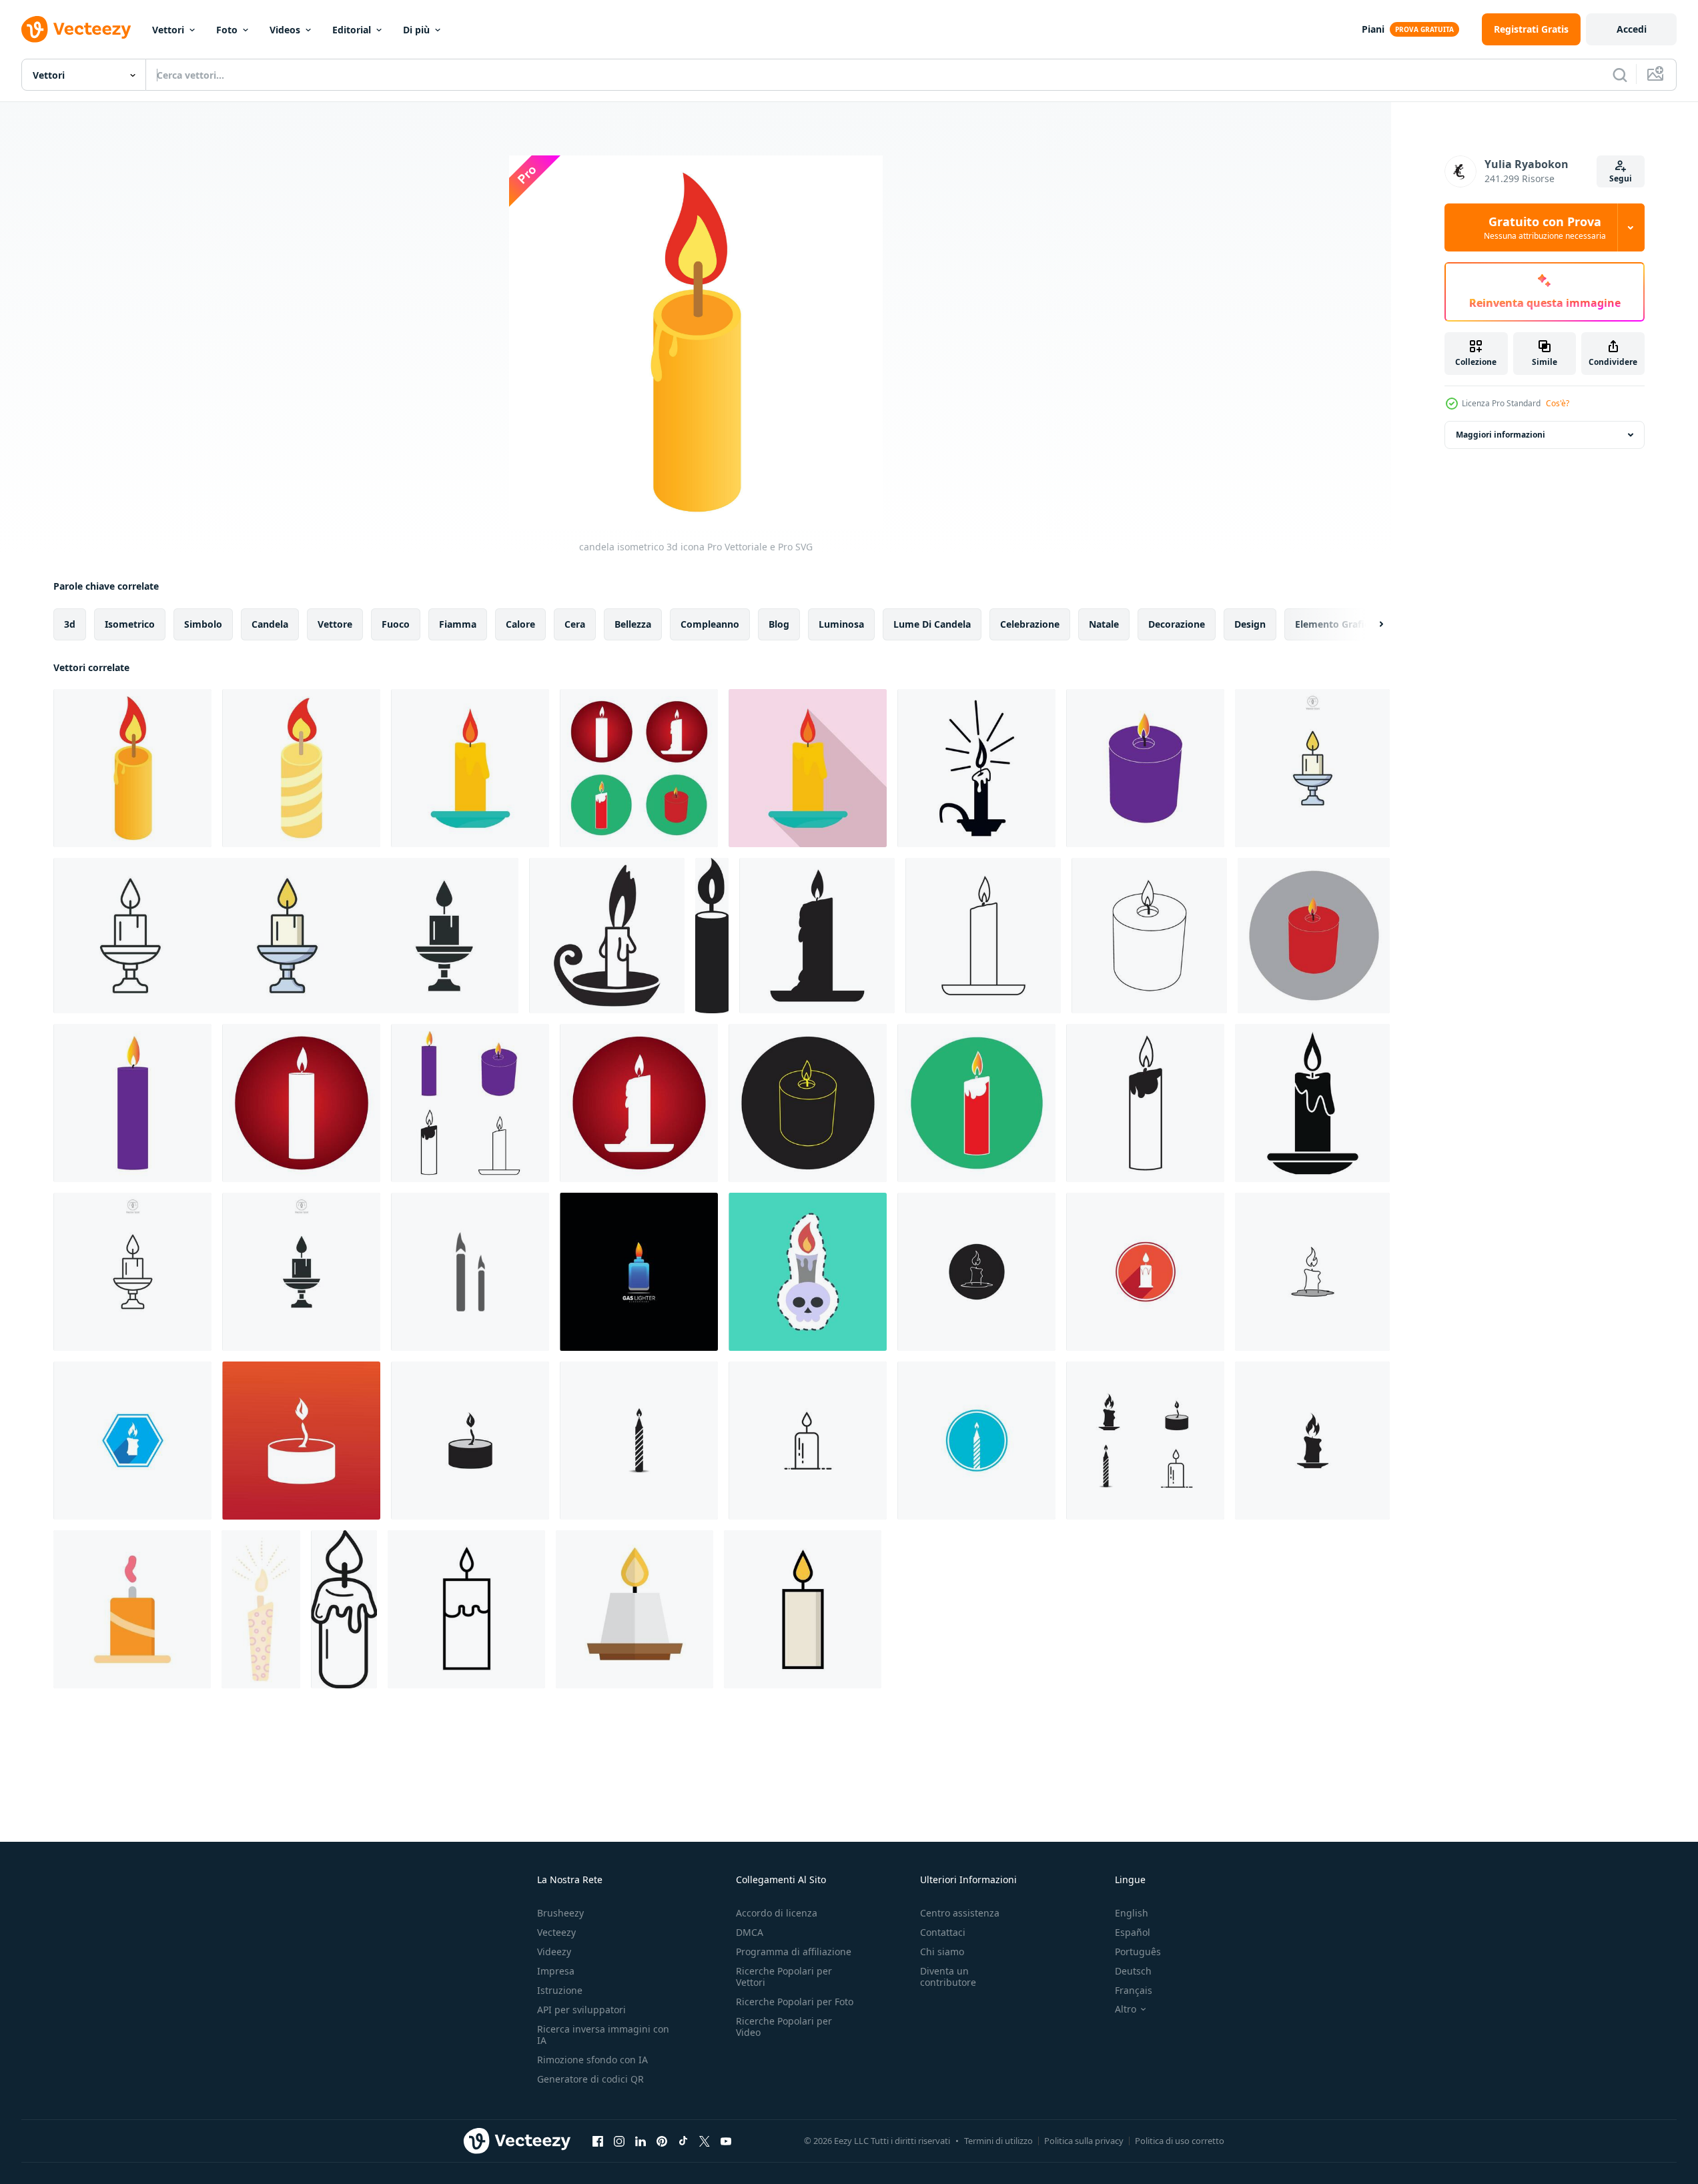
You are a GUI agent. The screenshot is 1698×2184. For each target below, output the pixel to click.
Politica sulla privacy (1084, 2141)
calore (520, 624)
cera (575, 624)
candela (270, 624)
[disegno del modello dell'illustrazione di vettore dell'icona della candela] (976, 1272)
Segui (1621, 178)
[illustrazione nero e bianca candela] (344, 1609)
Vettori (168, 30)
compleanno (710, 624)
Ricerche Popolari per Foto (795, 2002)
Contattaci (943, 1932)
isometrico (130, 624)
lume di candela (932, 624)
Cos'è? (1558, 403)
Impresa (556, 1971)
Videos (285, 30)
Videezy (554, 1952)
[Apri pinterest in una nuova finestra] (662, 2141)
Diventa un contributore (948, 1977)
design (1250, 624)
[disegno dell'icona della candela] (639, 768)
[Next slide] (1370, 624)
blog (779, 624)
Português (1138, 1952)
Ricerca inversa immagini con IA (603, 2035)
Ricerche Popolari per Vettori (784, 1977)
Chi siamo (942, 1952)
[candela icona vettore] (132, 1609)
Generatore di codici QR (590, 2079)
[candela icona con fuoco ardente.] (803, 1609)
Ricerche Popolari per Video (784, 2027)
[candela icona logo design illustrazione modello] (639, 1272)
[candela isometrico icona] (301, 768)
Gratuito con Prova (1545, 227)
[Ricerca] (1620, 75)
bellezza (633, 624)
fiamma (458, 624)
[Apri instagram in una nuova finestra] (619, 2141)
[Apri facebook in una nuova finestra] (598, 2141)
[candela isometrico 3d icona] (132, 768)
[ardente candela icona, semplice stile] (1312, 1103)
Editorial (352, 30)
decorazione (1177, 624)
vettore (335, 624)
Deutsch (1133, 1971)
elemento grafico (1335, 624)
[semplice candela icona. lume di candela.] (466, 1609)
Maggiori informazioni (1501, 435)
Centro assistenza (960, 1913)
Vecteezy (556, 1932)
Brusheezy (560, 1913)
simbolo (203, 624)
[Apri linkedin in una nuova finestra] (641, 2141)
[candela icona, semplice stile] (607, 936)
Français (1134, 1990)
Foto (227, 30)
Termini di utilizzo (998, 2141)
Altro (1126, 2009)
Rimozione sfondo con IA (592, 2060)
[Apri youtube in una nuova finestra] (726, 2141)
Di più (416, 30)
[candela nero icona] (976, 768)
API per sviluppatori (581, 2010)
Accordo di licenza (777, 1913)
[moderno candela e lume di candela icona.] (634, 1609)
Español (1133, 1932)
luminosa (841, 624)
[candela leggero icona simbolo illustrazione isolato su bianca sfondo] (1312, 768)
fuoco (396, 624)
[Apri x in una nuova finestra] (705, 2141)
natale (1104, 624)
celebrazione (1030, 624)
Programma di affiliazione (794, 1952)
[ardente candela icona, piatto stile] (470, 768)
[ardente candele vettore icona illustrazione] (470, 1272)
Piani (1373, 29)
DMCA (750, 1932)
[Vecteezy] (76, 29)
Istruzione (560, 1990)
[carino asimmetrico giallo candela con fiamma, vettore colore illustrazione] (261, 1609)
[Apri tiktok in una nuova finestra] (683, 2141)
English (1132, 1913)
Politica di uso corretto (1180, 2141)
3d (70, 624)
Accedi (1632, 29)
